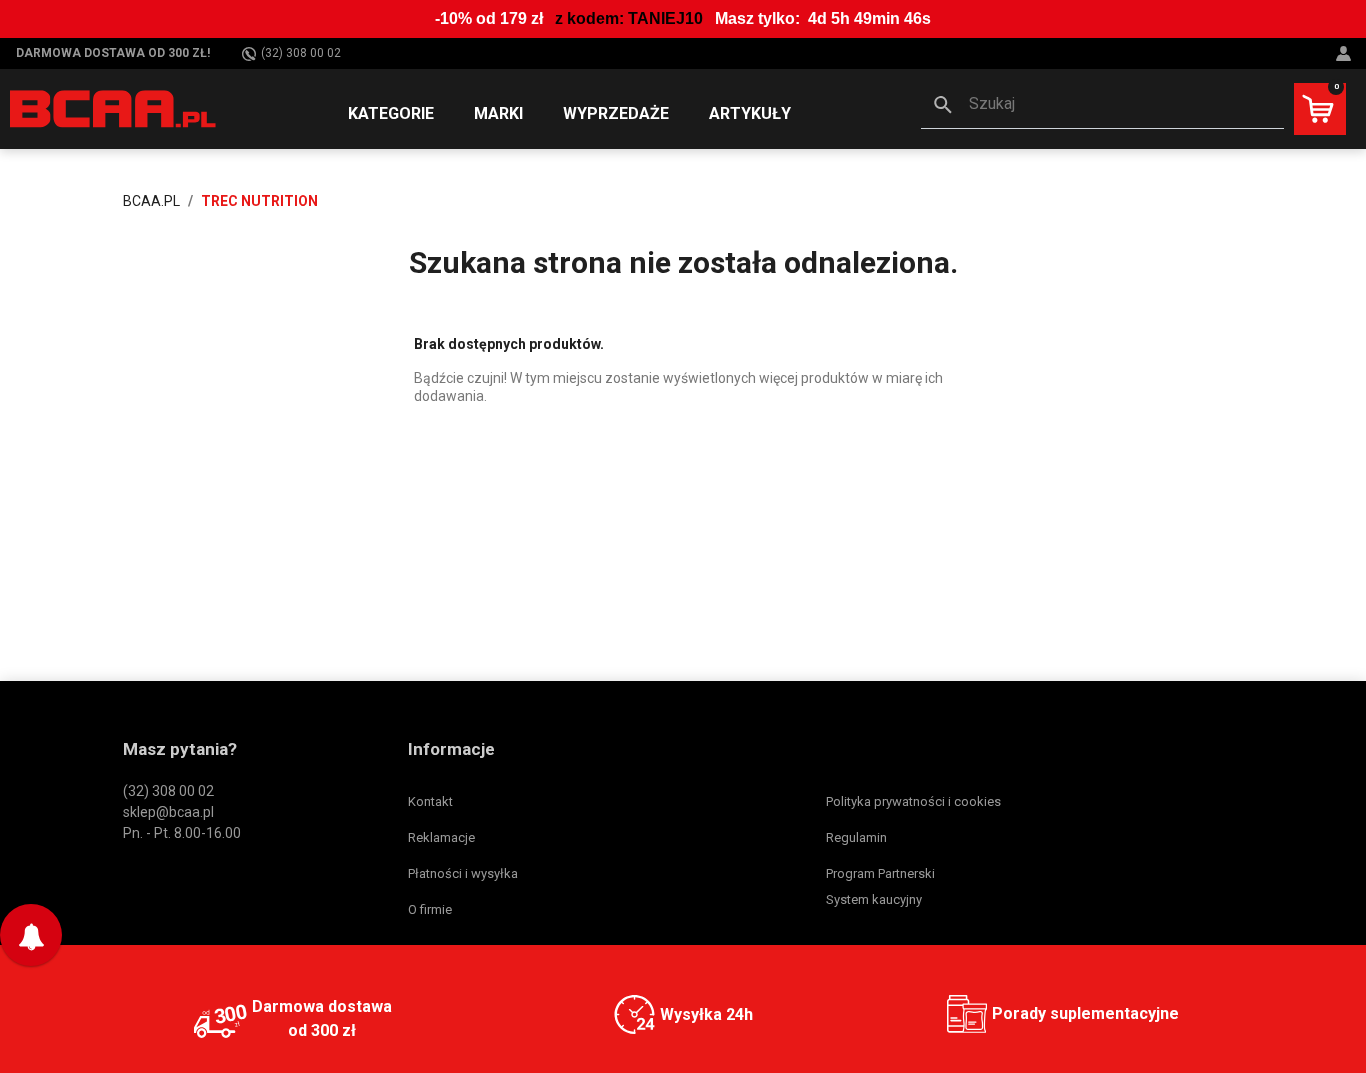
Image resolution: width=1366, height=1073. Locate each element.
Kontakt (430, 801)
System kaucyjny (874, 899)
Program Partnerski (880, 873)
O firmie (430, 909)
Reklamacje (441, 837)
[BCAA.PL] (114, 108)
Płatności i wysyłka (463, 873)
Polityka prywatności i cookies (913, 801)
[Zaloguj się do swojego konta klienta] (1346, 53)
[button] (1102, 106)
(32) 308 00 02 (301, 53)
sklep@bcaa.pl (168, 812)
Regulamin (856, 837)
